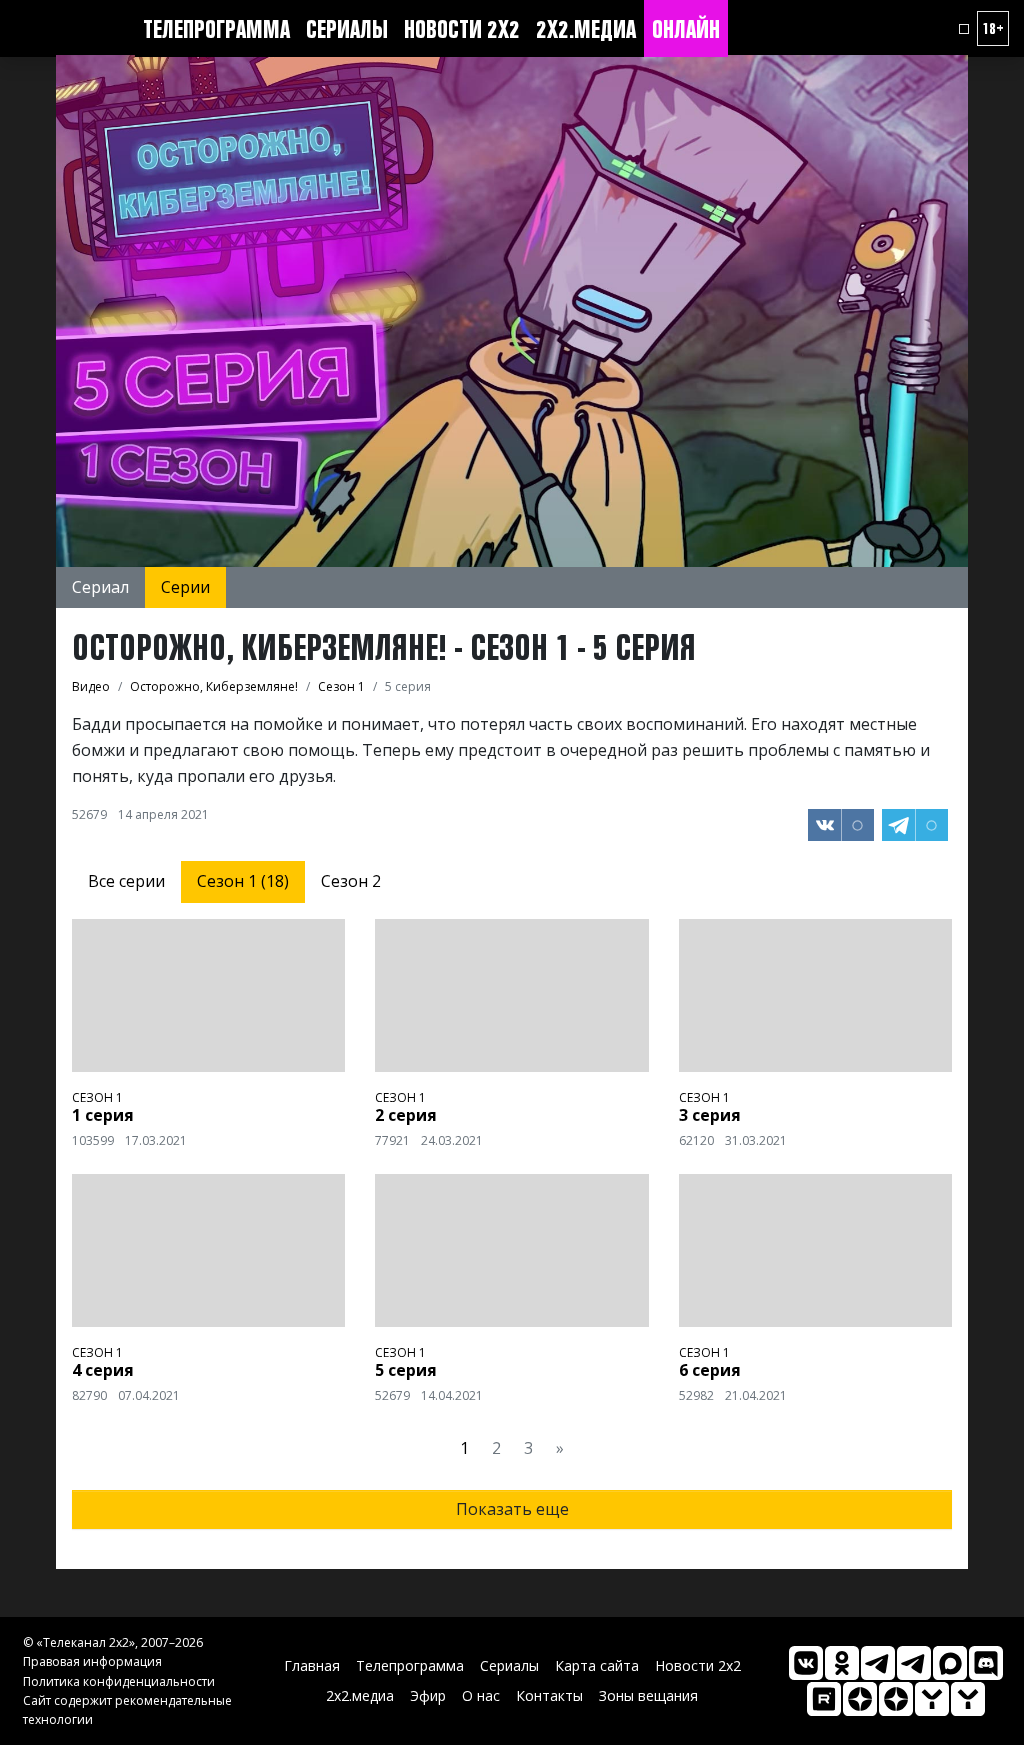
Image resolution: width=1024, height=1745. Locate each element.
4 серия (103, 1370)
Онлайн (686, 29)
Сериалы (347, 29)
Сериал (100, 587)
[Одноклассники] (842, 1663)
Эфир (428, 1695)
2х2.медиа (586, 29)
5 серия (406, 1370)
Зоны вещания (648, 1695)
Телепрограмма (216, 29)
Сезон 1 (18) (243, 881)
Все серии (126, 881)
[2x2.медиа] (914, 1663)
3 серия (710, 1115)
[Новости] (968, 1699)
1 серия (103, 1115)
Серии (185, 587)
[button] (964, 29)
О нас (481, 1695)
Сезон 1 (97, 1097)
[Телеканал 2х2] (878, 1663)
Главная (312, 1665)
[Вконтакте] (806, 1663)
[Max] (950, 1663)
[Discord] (986, 1663)
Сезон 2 (351, 881)
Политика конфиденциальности (119, 1681)
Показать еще (512, 1509)
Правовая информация (92, 1661)
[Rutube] (824, 1699)
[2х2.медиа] (896, 1699)
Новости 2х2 (462, 29)
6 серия (710, 1370)
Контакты (549, 1695)
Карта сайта (597, 1665)
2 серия (406, 1115)
